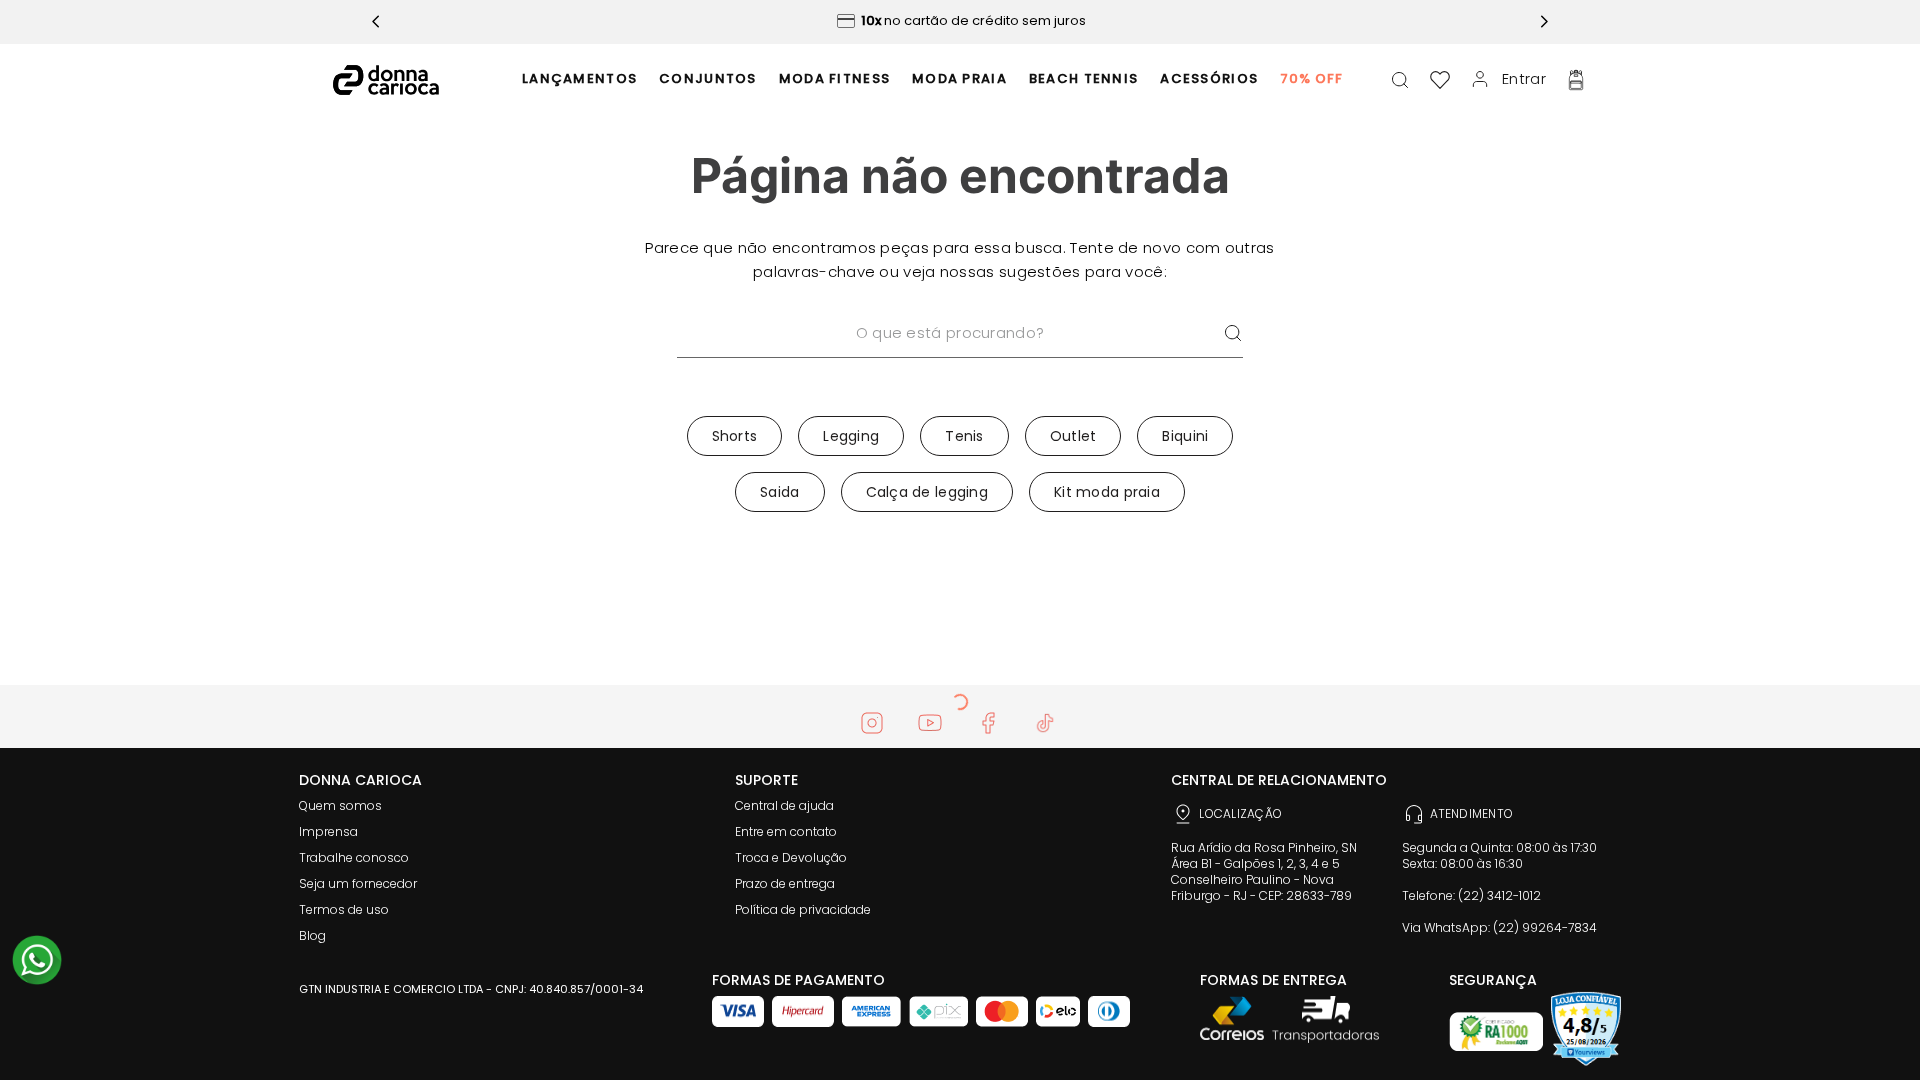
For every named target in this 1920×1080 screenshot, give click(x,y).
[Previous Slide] (376, 21)
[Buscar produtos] (1233, 333)
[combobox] (960, 359)
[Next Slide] (1544, 21)
